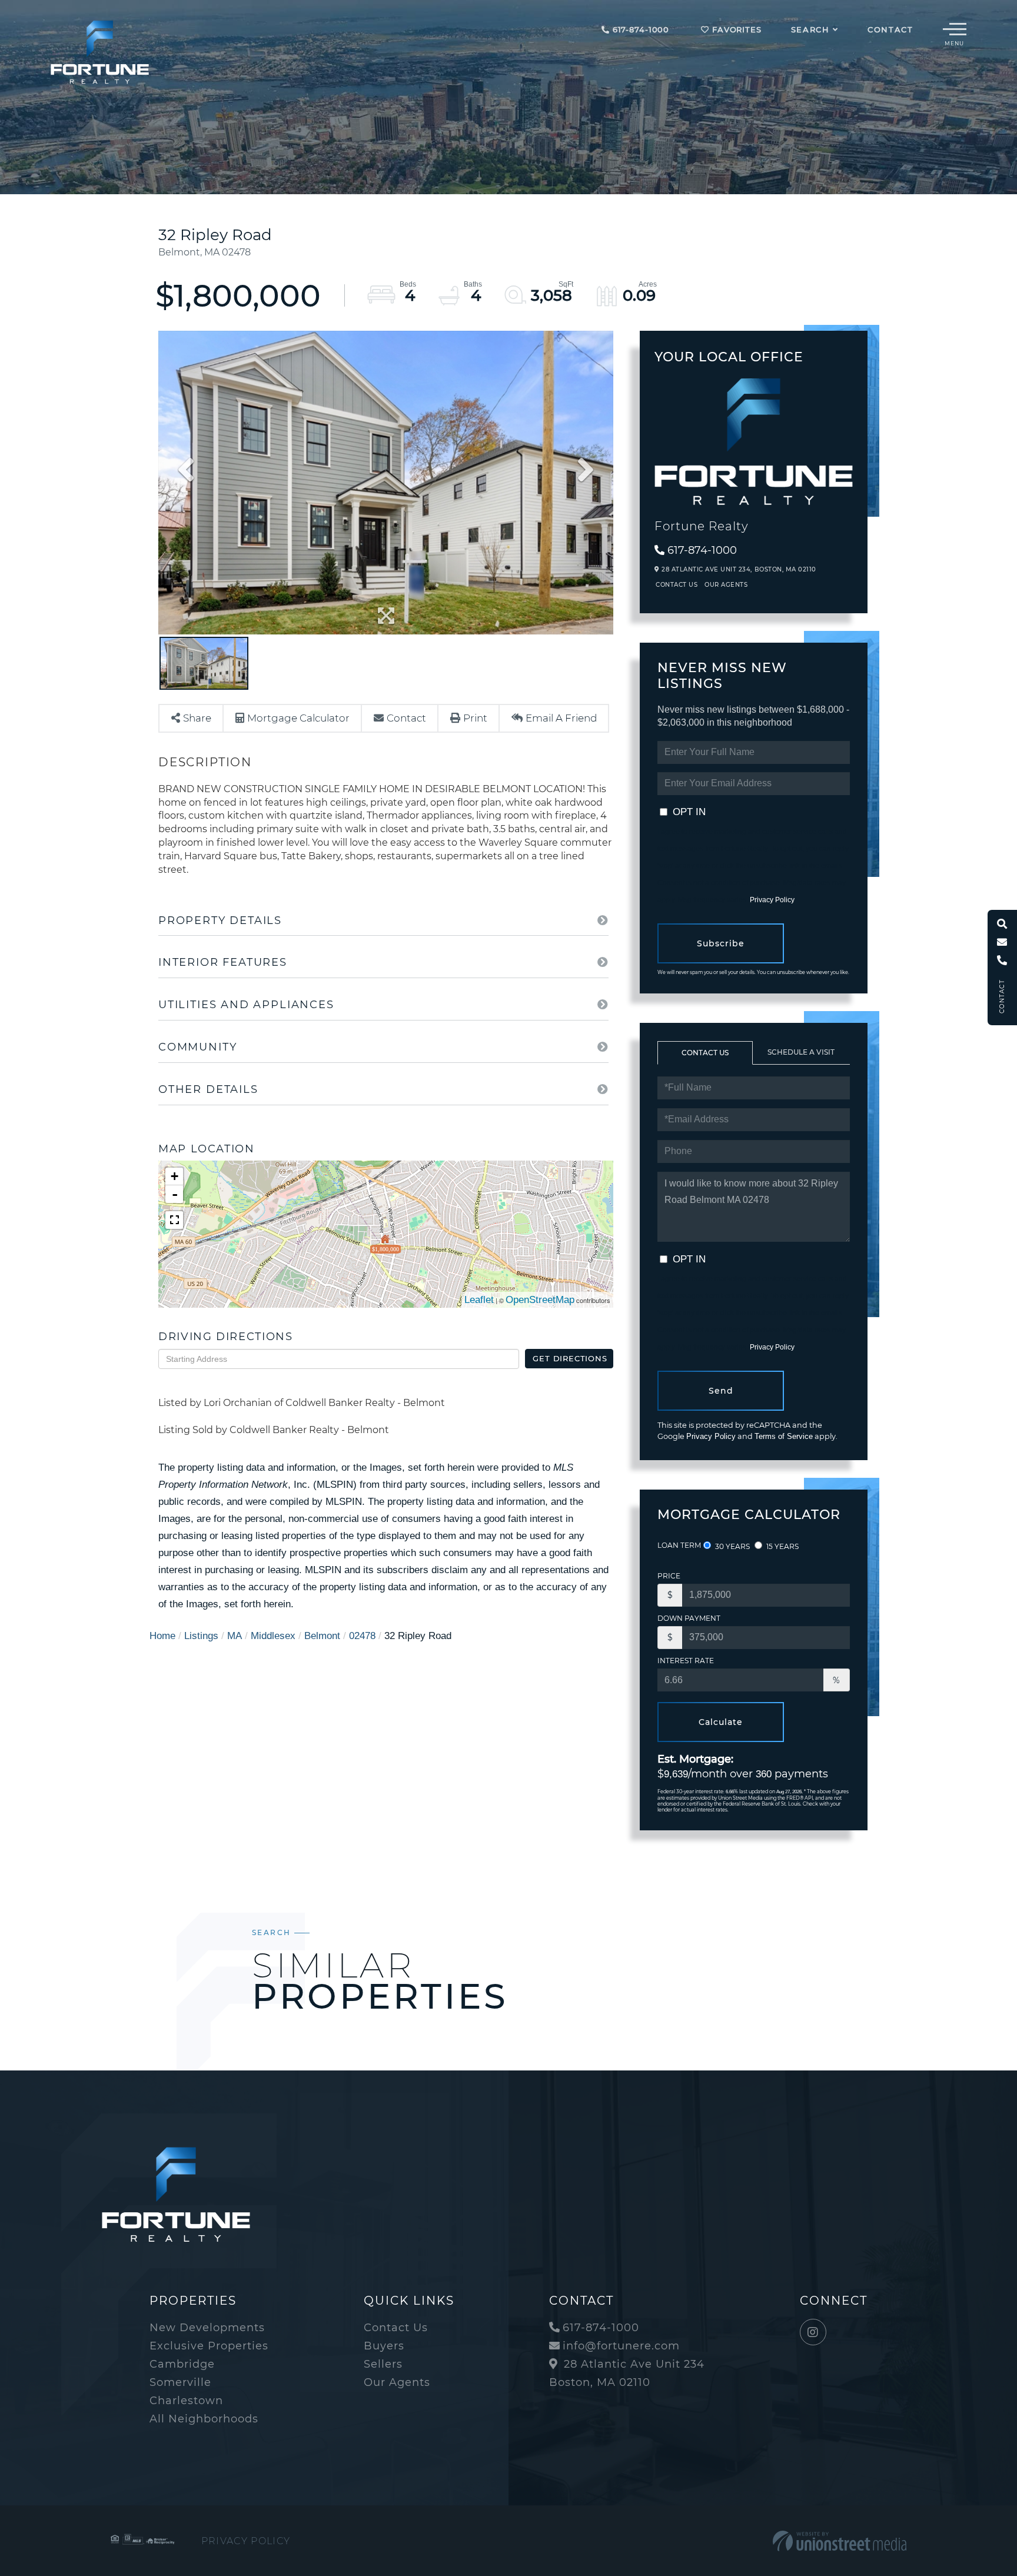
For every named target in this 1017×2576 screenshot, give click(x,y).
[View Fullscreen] (174, 1220)
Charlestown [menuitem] (186, 2401)
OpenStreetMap (540, 1300)
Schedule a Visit (801, 1052)
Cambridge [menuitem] (182, 2364)
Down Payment (689, 1618)
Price (669, 1576)
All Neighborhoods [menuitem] (204, 2419)
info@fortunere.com (621, 2346)
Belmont (322, 1636)
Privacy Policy (772, 900)
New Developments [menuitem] (207, 2328)
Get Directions (570, 1358)
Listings (201, 1636)
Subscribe (721, 943)
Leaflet (479, 1300)
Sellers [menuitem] (383, 2364)
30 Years (732, 1546)
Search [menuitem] (810, 29)
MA (235, 1636)
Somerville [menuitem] (180, 2382)
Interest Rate (686, 1661)
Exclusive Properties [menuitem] (209, 2346)
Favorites (735, 29)
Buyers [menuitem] (384, 2346)
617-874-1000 (639, 29)
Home (162, 1636)
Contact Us (677, 585)
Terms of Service (784, 1436)
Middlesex (273, 1636)
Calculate (721, 1722)
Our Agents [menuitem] (397, 2382)
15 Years (782, 1546)
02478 (362, 1636)
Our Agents (726, 585)
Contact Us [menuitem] (396, 2328)
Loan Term (679, 1545)
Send (721, 1391)
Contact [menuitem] (890, 29)
